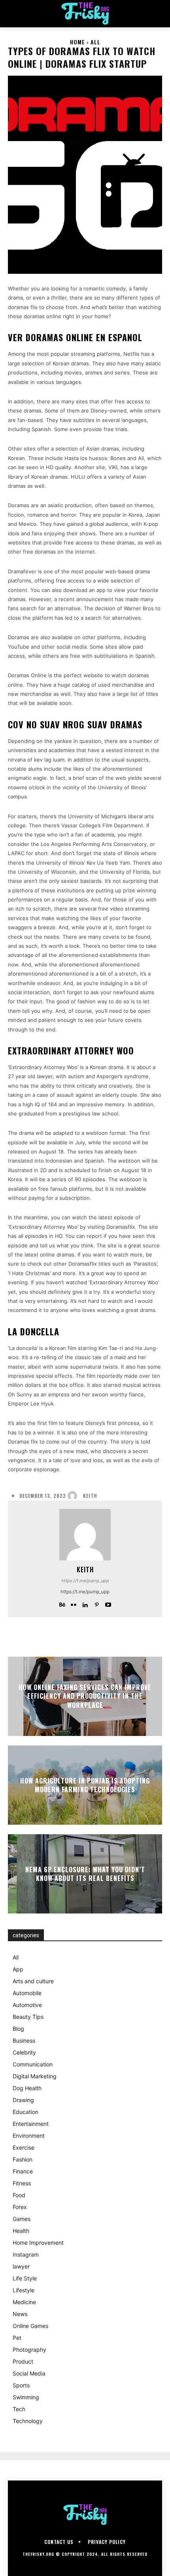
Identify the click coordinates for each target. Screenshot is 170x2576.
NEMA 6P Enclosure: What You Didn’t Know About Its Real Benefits (85, 1874)
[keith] (74, 1496)
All (95, 42)
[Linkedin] (85, 1603)
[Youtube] (108, 1603)
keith (90, 1496)
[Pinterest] (97, 1603)
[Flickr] (74, 1603)
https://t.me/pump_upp (85, 1581)
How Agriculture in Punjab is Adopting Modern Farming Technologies (85, 1785)
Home (77, 42)
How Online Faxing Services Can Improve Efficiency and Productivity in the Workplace (85, 1696)
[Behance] (62, 1603)
